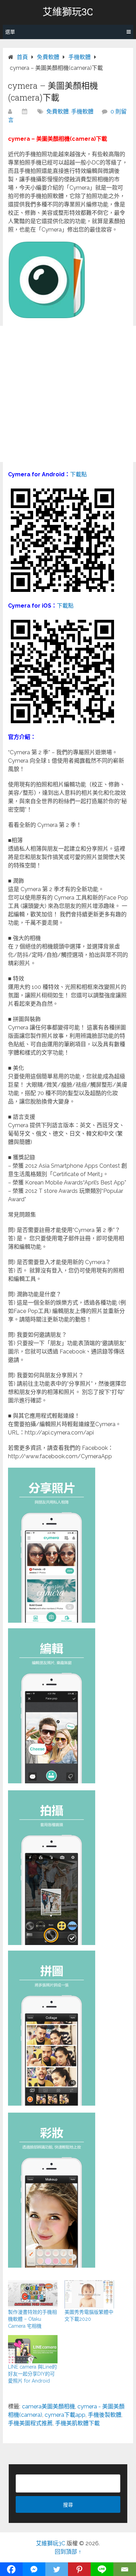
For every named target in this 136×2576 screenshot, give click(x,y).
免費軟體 (58, 112)
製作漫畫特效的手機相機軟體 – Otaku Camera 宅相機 (32, 2319)
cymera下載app (65, 2415)
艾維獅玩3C (68, 12)
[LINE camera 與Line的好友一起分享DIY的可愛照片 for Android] (33, 2349)
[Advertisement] (68, 394)
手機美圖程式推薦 (30, 2423)
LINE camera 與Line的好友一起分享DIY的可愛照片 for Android (32, 2374)
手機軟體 (82, 112)
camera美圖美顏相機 (48, 2406)
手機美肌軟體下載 (77, 2423)
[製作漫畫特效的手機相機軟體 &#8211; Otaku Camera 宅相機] (33, 2294)
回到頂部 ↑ (68, 2552)
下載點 (78, 474)
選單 (10, 32)
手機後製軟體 (105, 2415)
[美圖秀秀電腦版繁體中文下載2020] (89, 2294)
